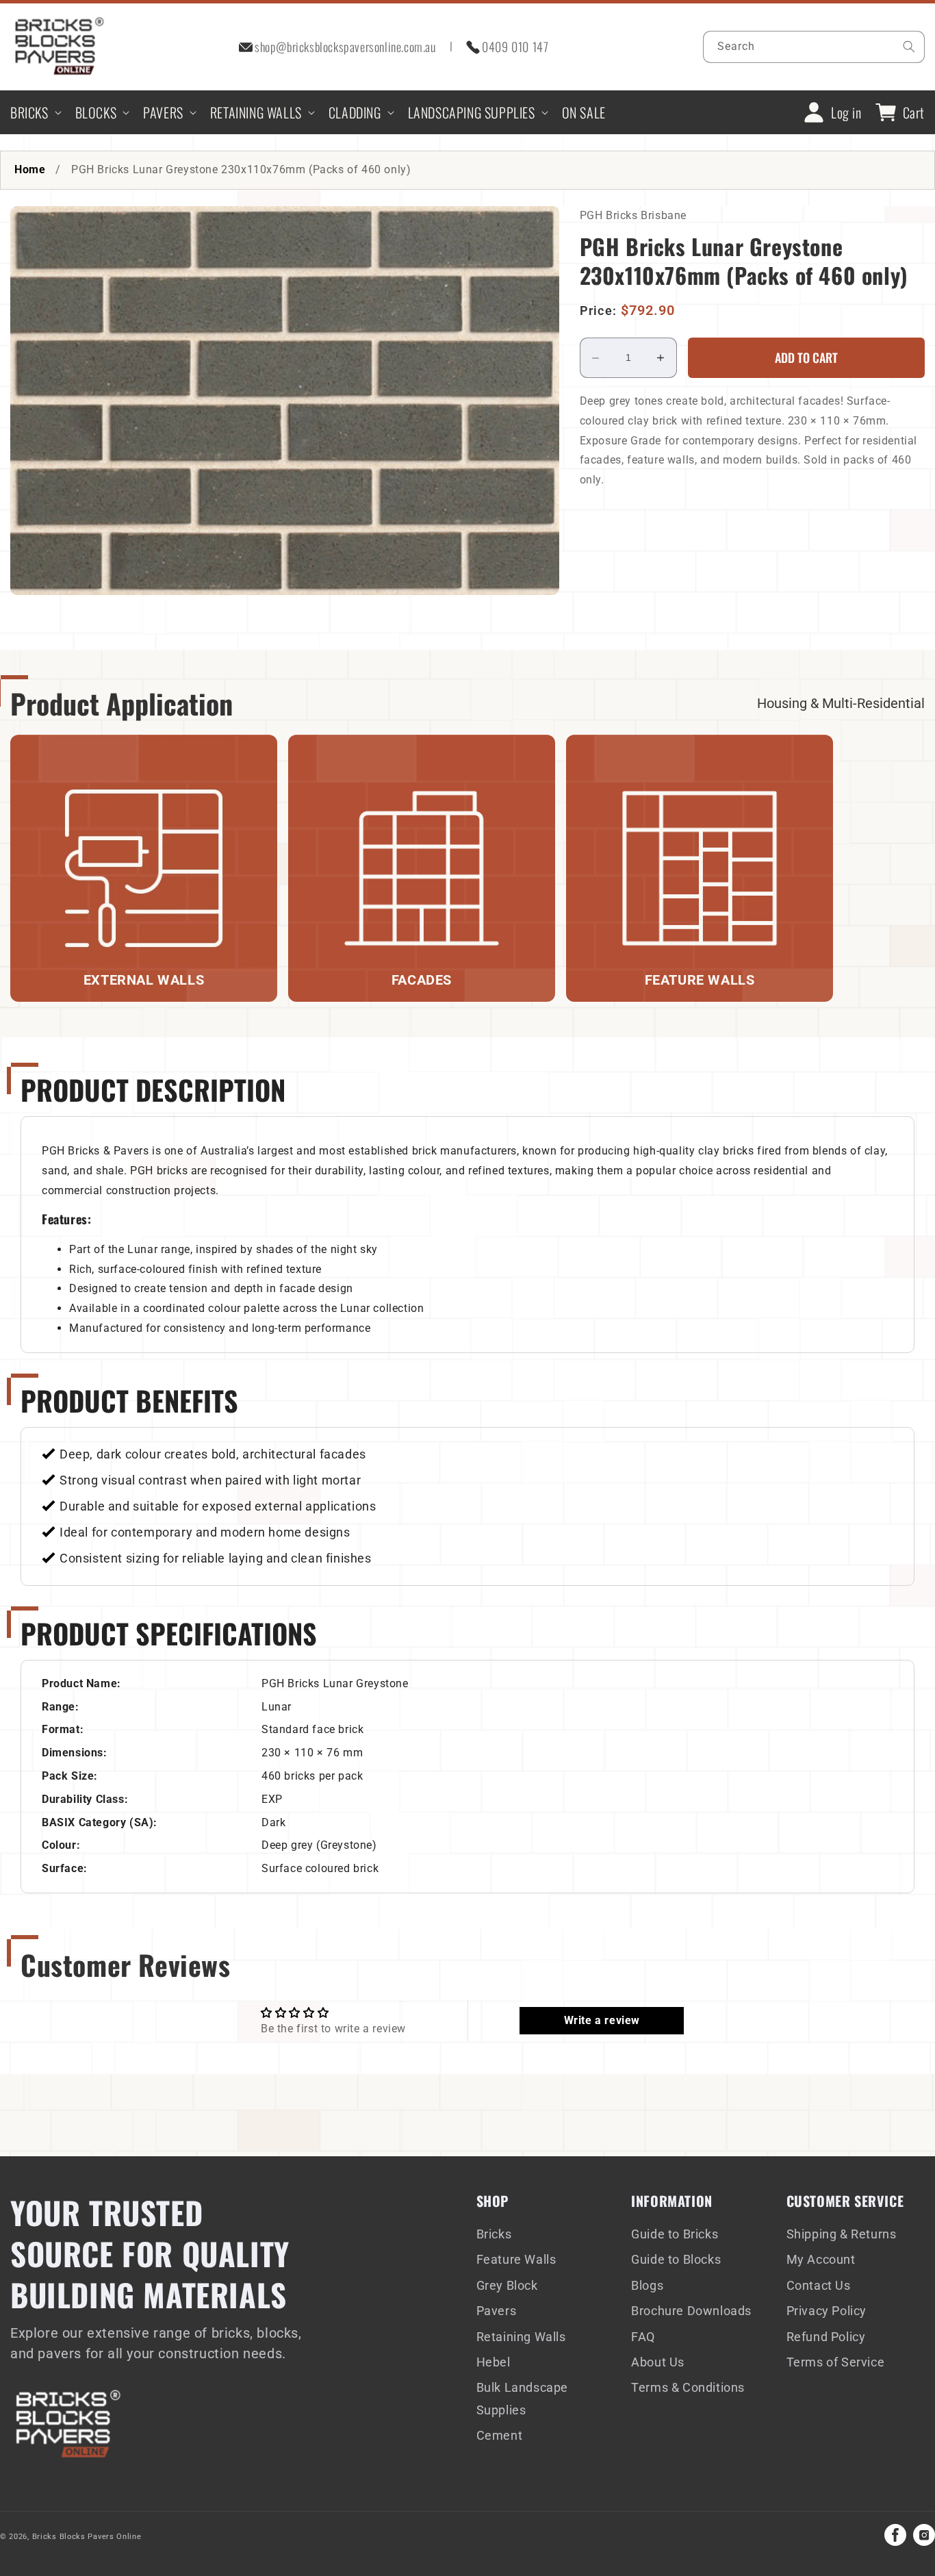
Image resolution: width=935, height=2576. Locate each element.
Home (30, 169)
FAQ (643, 2337)
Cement (500, 2435)
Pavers (497, 2311)
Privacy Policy (827, 2311)
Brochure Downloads (691, 2311)
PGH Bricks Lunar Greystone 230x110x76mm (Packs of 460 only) (241, 169)
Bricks (494, 2234)
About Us (658, 2362)
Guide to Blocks (676, 2259)
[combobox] (814, 47)
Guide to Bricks (675, 2234)
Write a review (602, 2020)
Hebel (494, 2362)
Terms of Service (836, 2362)
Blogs (647, 2285)
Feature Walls (516, 2259)
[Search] (909, 47)
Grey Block (507, 2285)
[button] (35, 112)
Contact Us (819, 2285)
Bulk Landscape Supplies (522, 2398)
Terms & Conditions (688, 2387)
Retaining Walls (521, 2337)
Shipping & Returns (842, 2234)
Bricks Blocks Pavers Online (87, 2537)
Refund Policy (826, 2337)
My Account (821, 2259)
